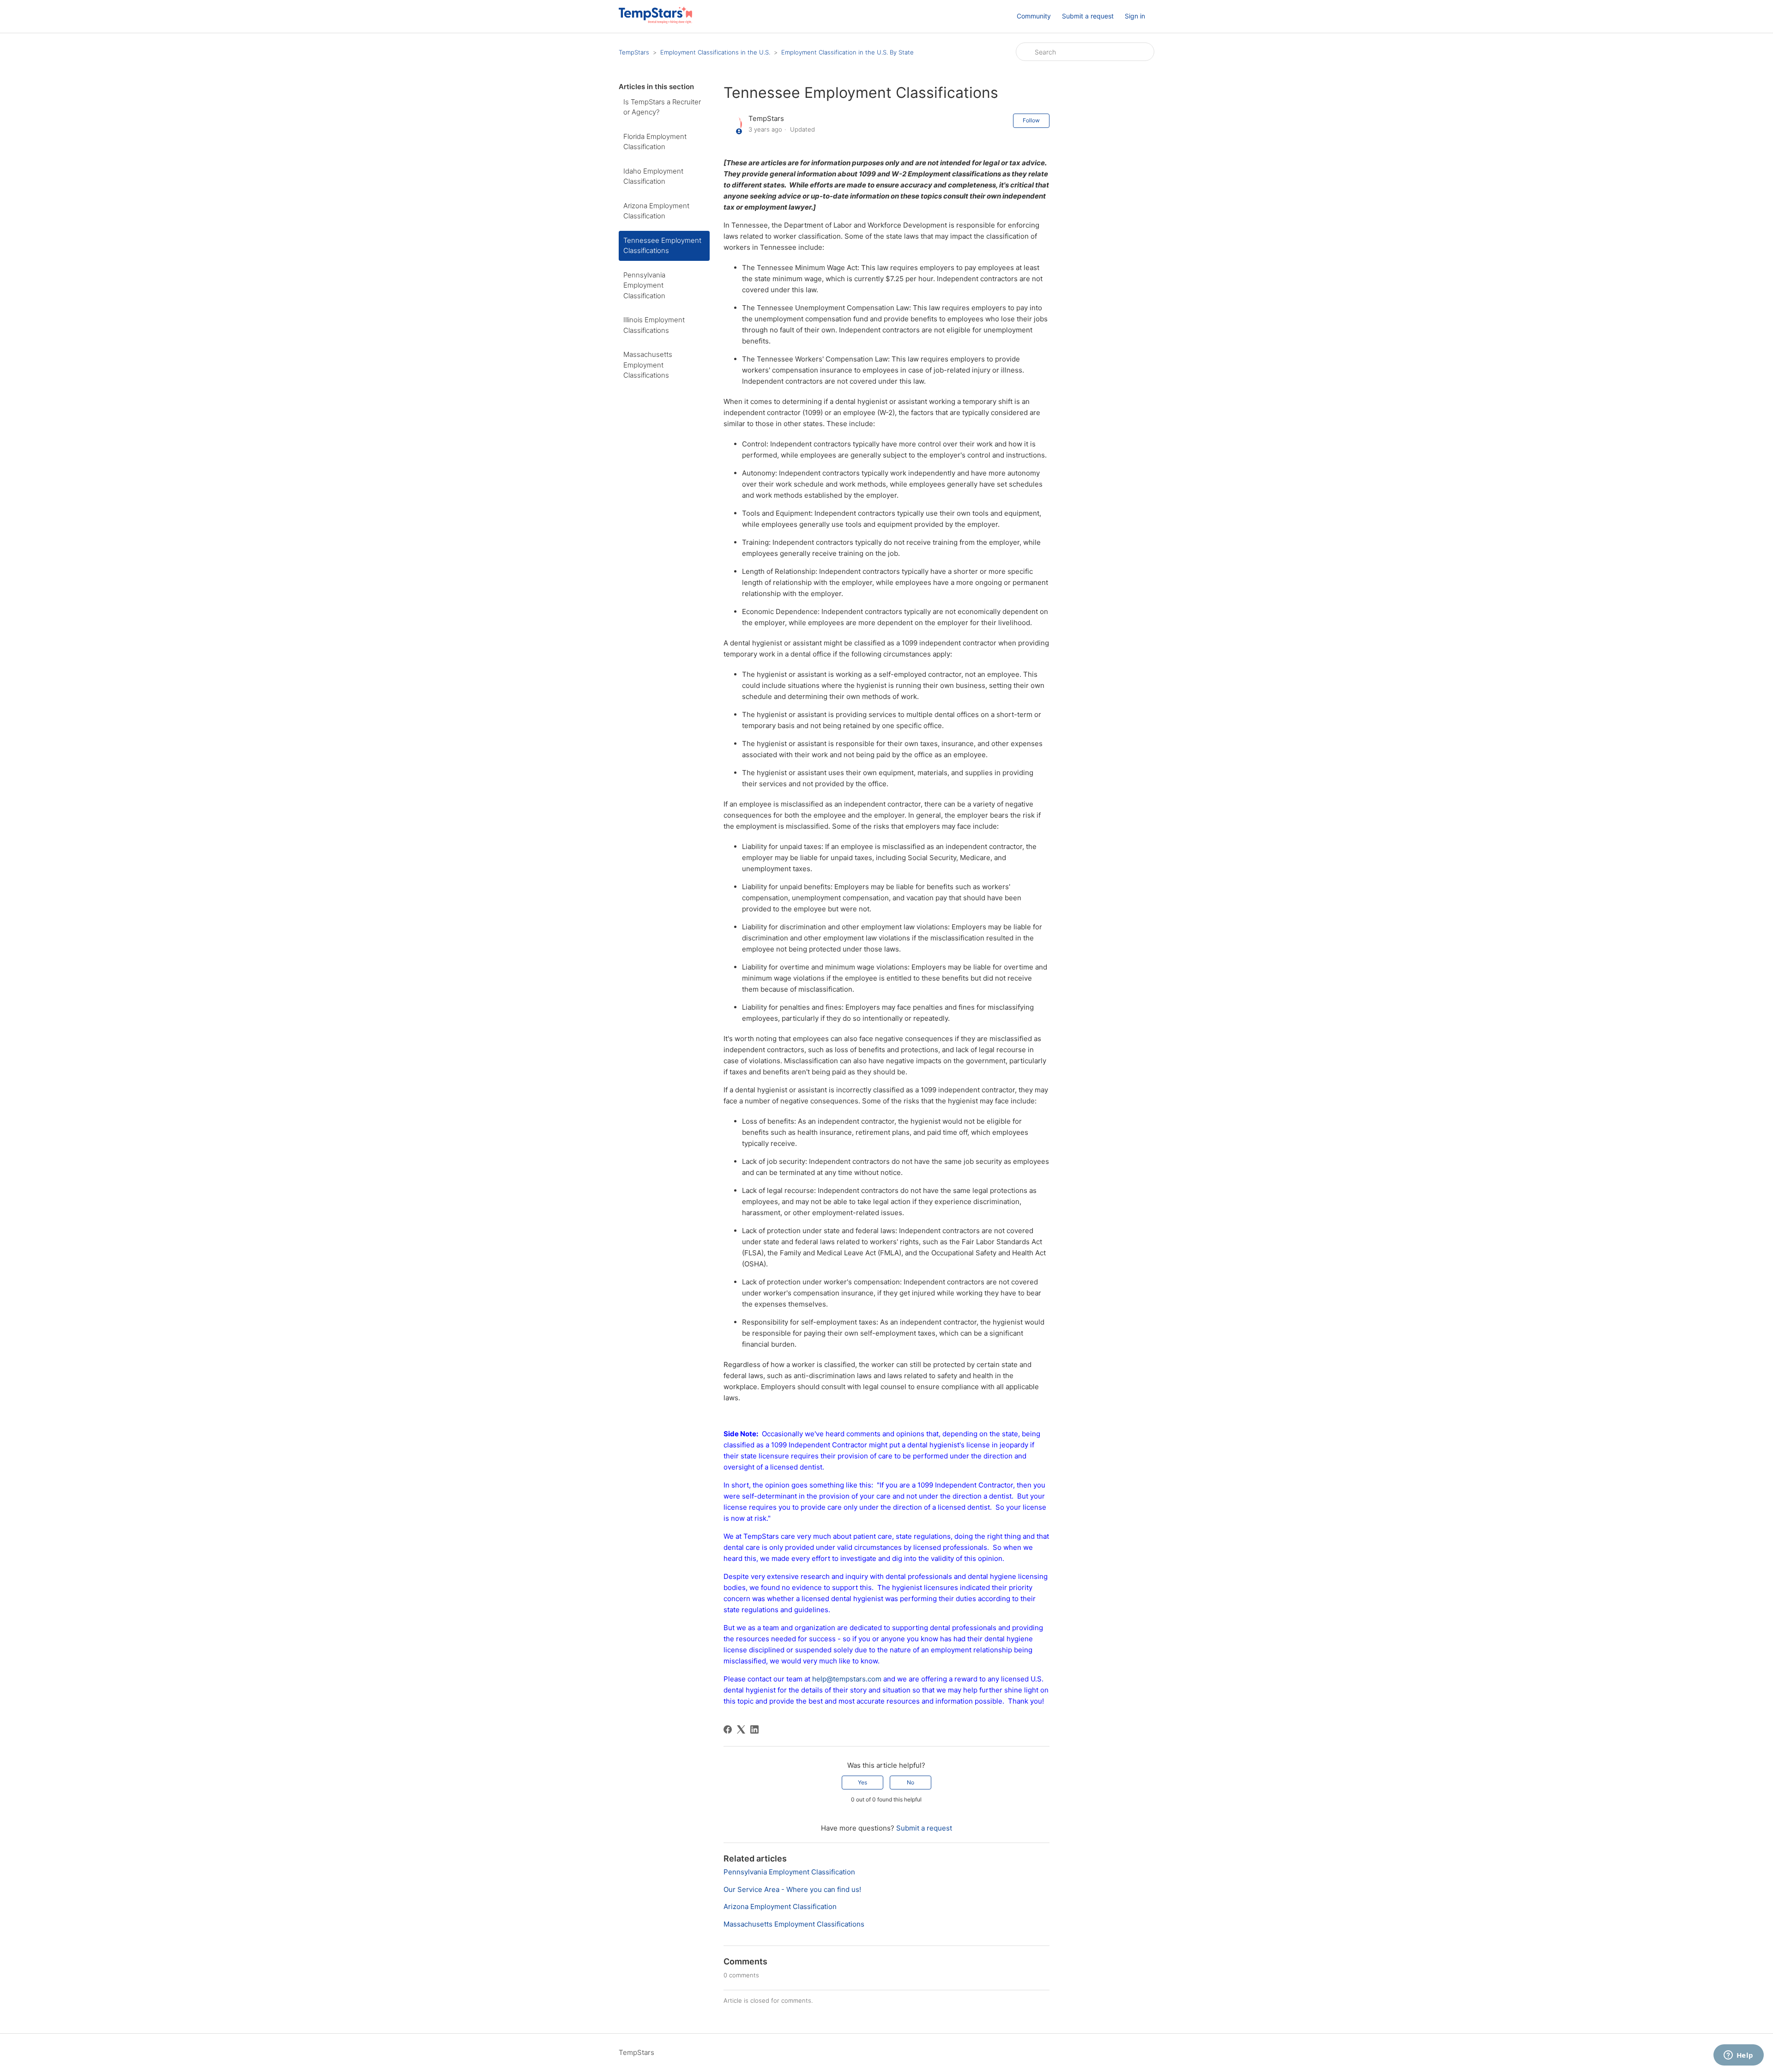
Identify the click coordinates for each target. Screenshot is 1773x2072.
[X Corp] (741, 1729)
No (911, 1782)
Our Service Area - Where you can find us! (792, 1889)
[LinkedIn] (754, 1729)
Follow (1031, 120)
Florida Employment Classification (655, 142)
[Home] (655, 21)
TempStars (634, 52)
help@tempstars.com (848, 1679)
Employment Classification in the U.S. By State (847, 52)
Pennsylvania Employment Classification (644, 285)
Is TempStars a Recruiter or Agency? (662, 107)
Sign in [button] (1135, 16)
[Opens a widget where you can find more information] (1738, 2056)
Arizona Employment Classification (656, 211)
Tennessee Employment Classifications (662, 246)
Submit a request (1088, 16)
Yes (862, 1782)
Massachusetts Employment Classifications (648, 365)
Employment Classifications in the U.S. (715, 52)
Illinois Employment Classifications (654, 325)
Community (1034, 16)
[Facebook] (728, 1729)
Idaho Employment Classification (653, 176)
